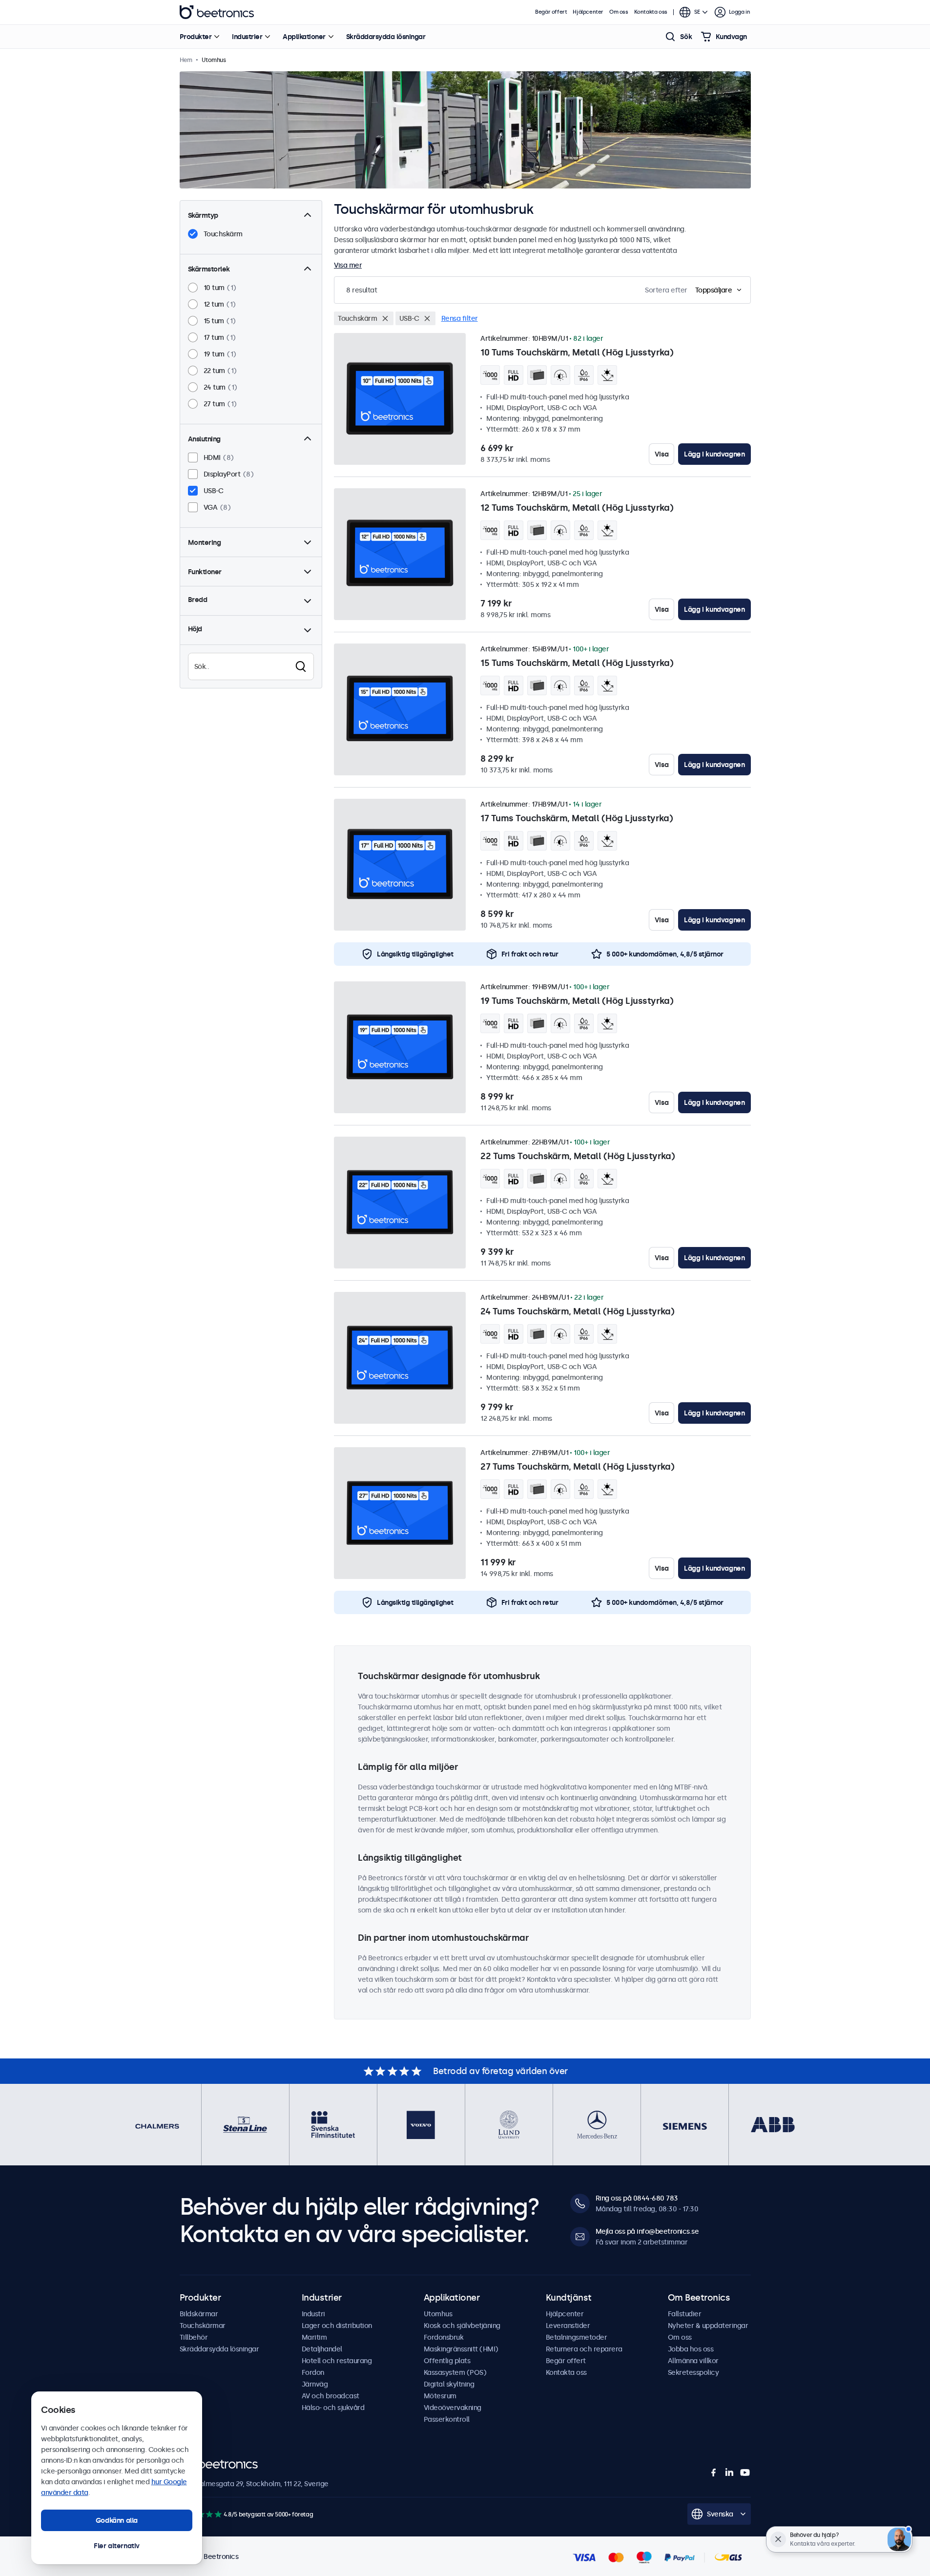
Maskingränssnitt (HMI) (461, 2349)
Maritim (314, 2337)
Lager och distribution (337, 2326)
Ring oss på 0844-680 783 (637, 2198)
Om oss (619, 12)
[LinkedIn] (729, 2472)
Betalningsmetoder (577, 2337)
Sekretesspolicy (693, 2372)
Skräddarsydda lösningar (386, 37)
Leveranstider (568, 2326)
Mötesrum (440, 2396)
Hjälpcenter (588, 12)
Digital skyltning (449, 2384)
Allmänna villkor (693, 2361)
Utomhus (438, 2314)
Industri (313, 2314)
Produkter (196, 37)
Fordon (313, 2372)
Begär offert (551, 12)
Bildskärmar (199, 2314)
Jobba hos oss (691, 2349)
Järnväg (315, 2384)
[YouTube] (745, 2472)
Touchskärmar (203, 2326)
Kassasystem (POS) (455, 2372)
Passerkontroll (447, 2419)
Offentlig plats (447, 2361)
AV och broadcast (331, 2396)
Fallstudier (685, 2314)
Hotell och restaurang (337, 2361)
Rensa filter (460, 318)
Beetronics (217, 12)
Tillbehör (194, 2337)
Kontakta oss (651, 12)
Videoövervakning (453, 2408)
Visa (661, 454)
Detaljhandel (322, 2349)
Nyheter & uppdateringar (708, 2326)
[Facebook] (714, 2472)
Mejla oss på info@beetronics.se (647, 2231)
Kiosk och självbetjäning (462, 2326)
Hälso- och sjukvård (333, 2408)
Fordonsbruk (444, 2337)
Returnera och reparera (584, 2349)
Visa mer (348, 265)
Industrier (247, 37)
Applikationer (304, 37)
